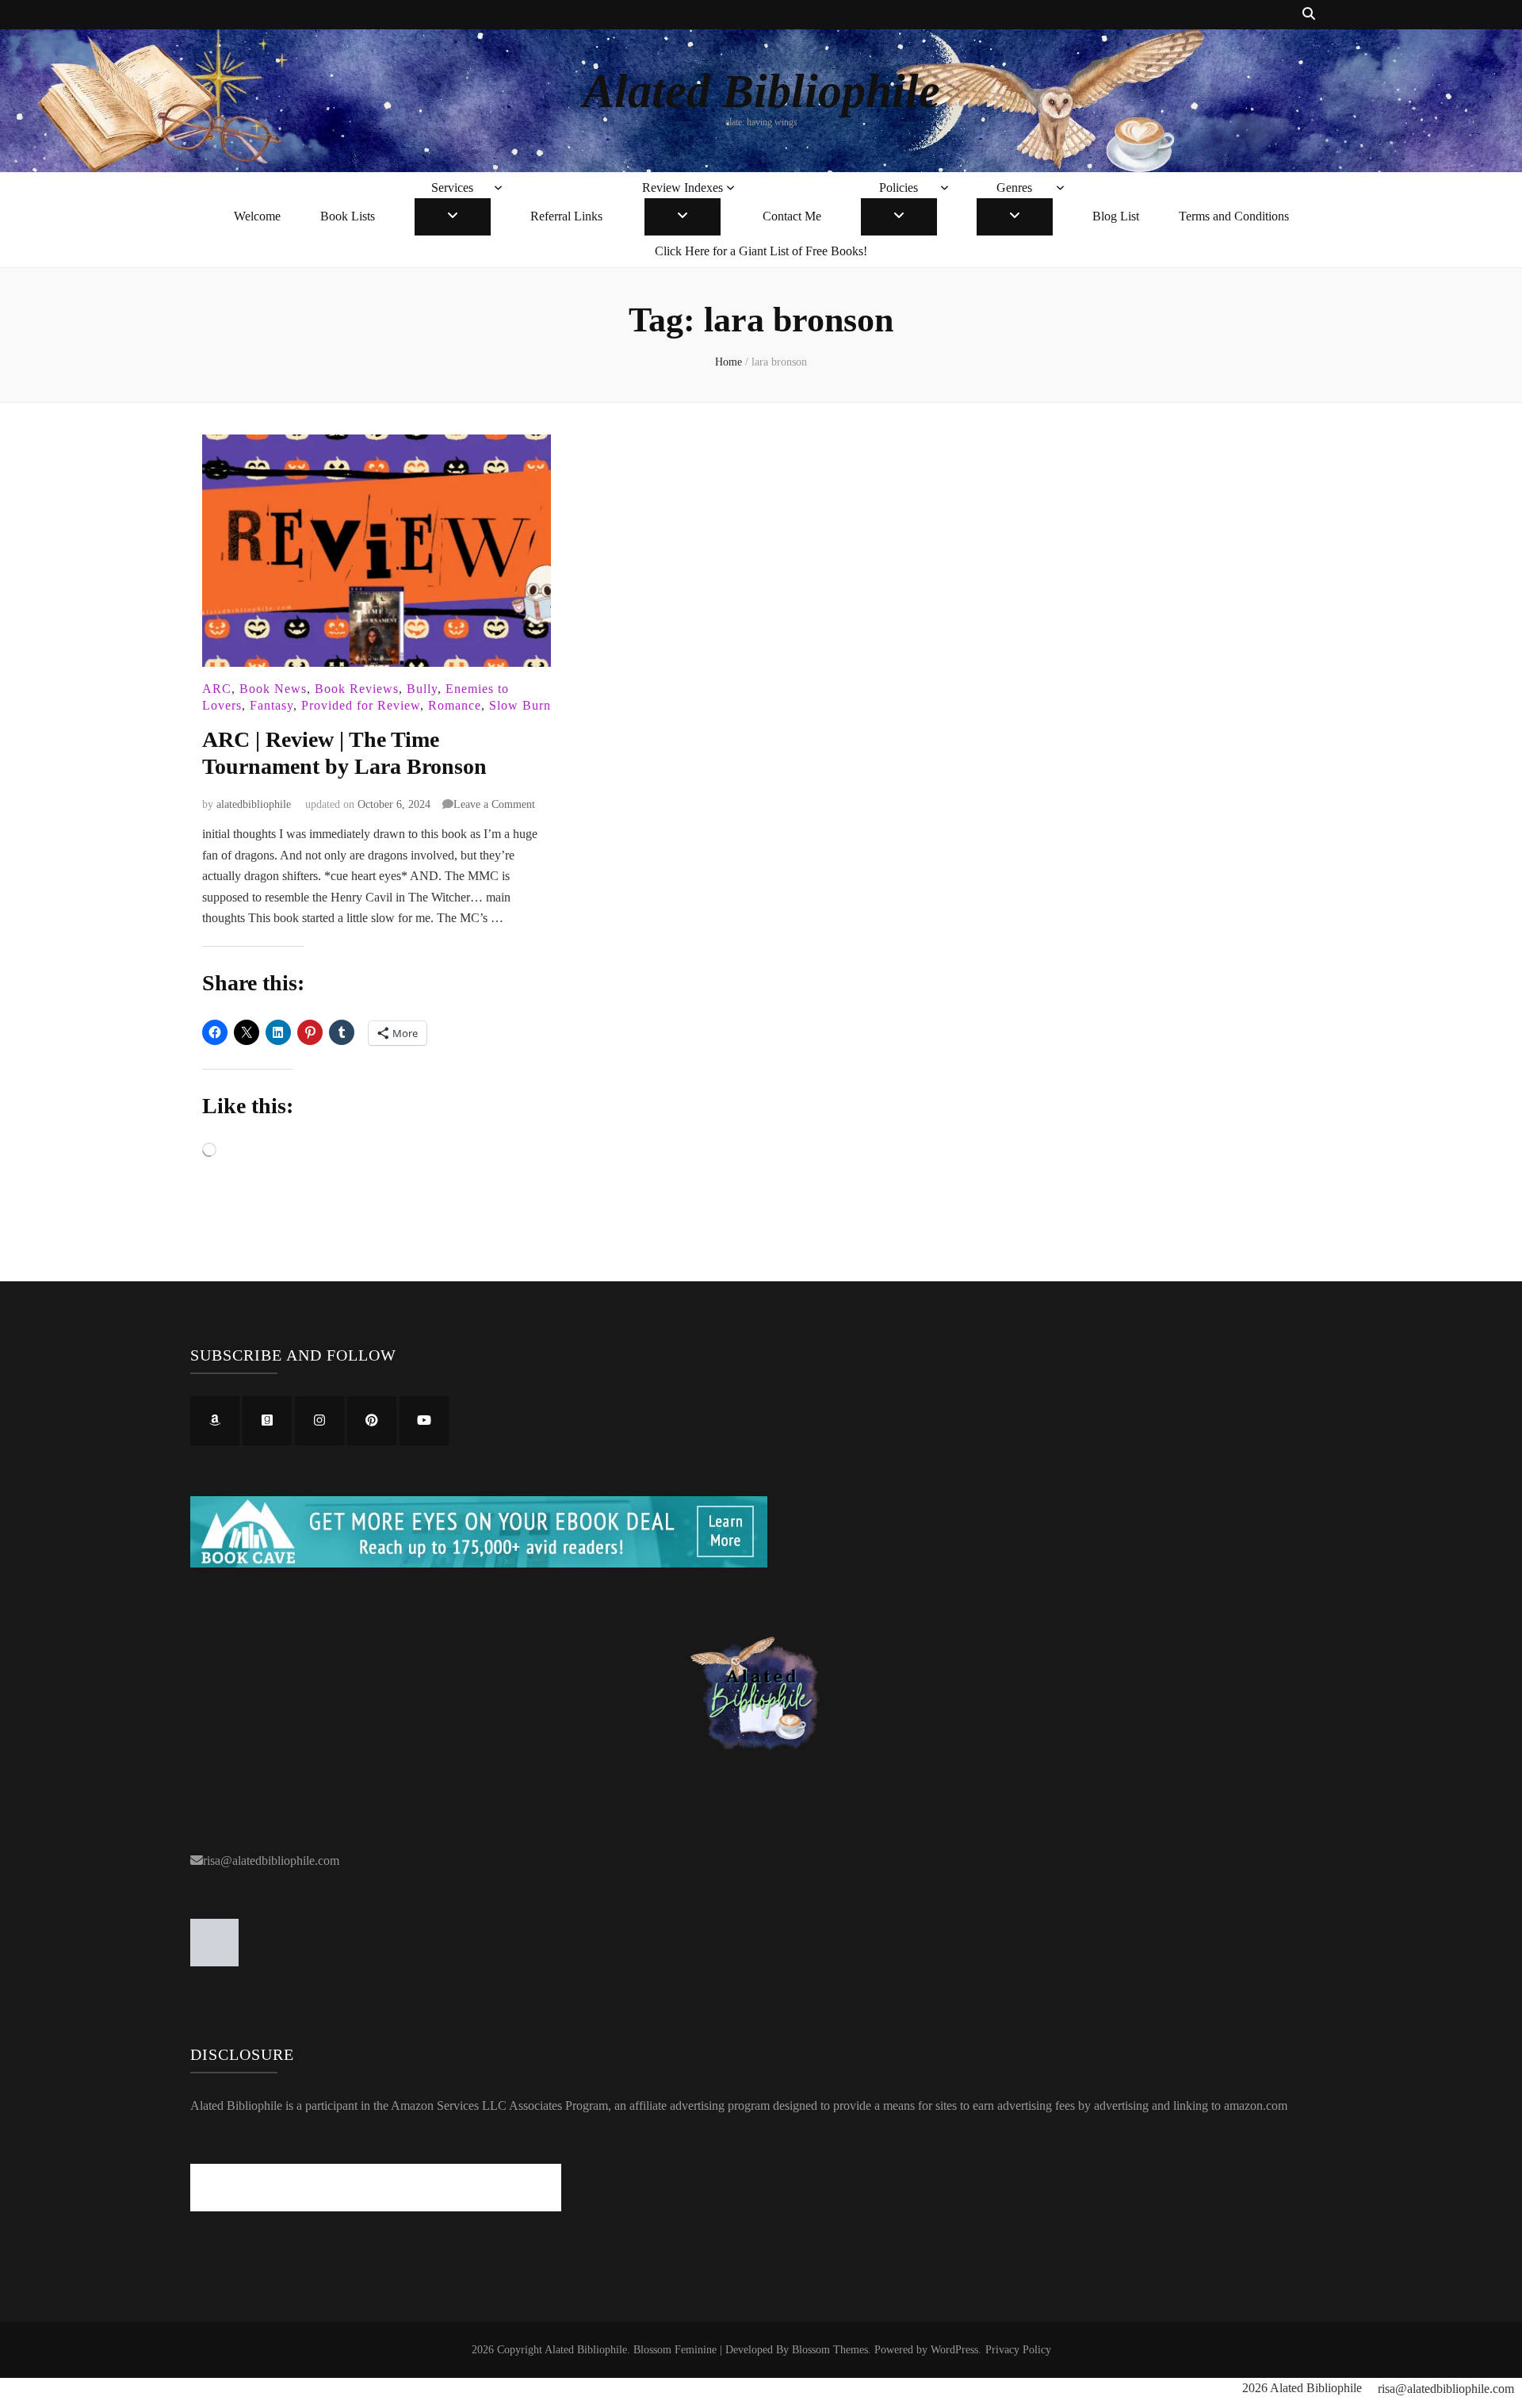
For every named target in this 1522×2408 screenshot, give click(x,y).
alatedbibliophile (254, 804)
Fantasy (272, 705)
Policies (899, 188)
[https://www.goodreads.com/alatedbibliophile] (267, 1421)
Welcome (257, 216)
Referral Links (566, 216)
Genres (1014, 188)
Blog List (1116, 216)
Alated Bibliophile (761, 91)
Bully (422, 689)
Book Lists (348, 216)
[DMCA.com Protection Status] (214, 1962)
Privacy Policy (1018, 2350)
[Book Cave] (479, 1563)
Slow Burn (520, 705)
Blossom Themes (830, 2350)
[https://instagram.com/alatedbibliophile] (319, 1421)
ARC (217, 689)
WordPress (954, 2350)
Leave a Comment (494, 804)
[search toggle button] (1309, 15)
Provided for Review (361, 705)
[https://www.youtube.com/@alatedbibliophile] (424, 1421)
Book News (273, 689)
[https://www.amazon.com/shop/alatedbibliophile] (215, 1421)
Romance (455, 705)
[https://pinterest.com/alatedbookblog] (372, 1421)
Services (452, 188)
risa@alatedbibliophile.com (271, 1861)
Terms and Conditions (1234, 216)
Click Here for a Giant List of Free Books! (761, 251)
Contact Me (792, 216)
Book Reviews (357, 689)
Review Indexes (683, 188)
